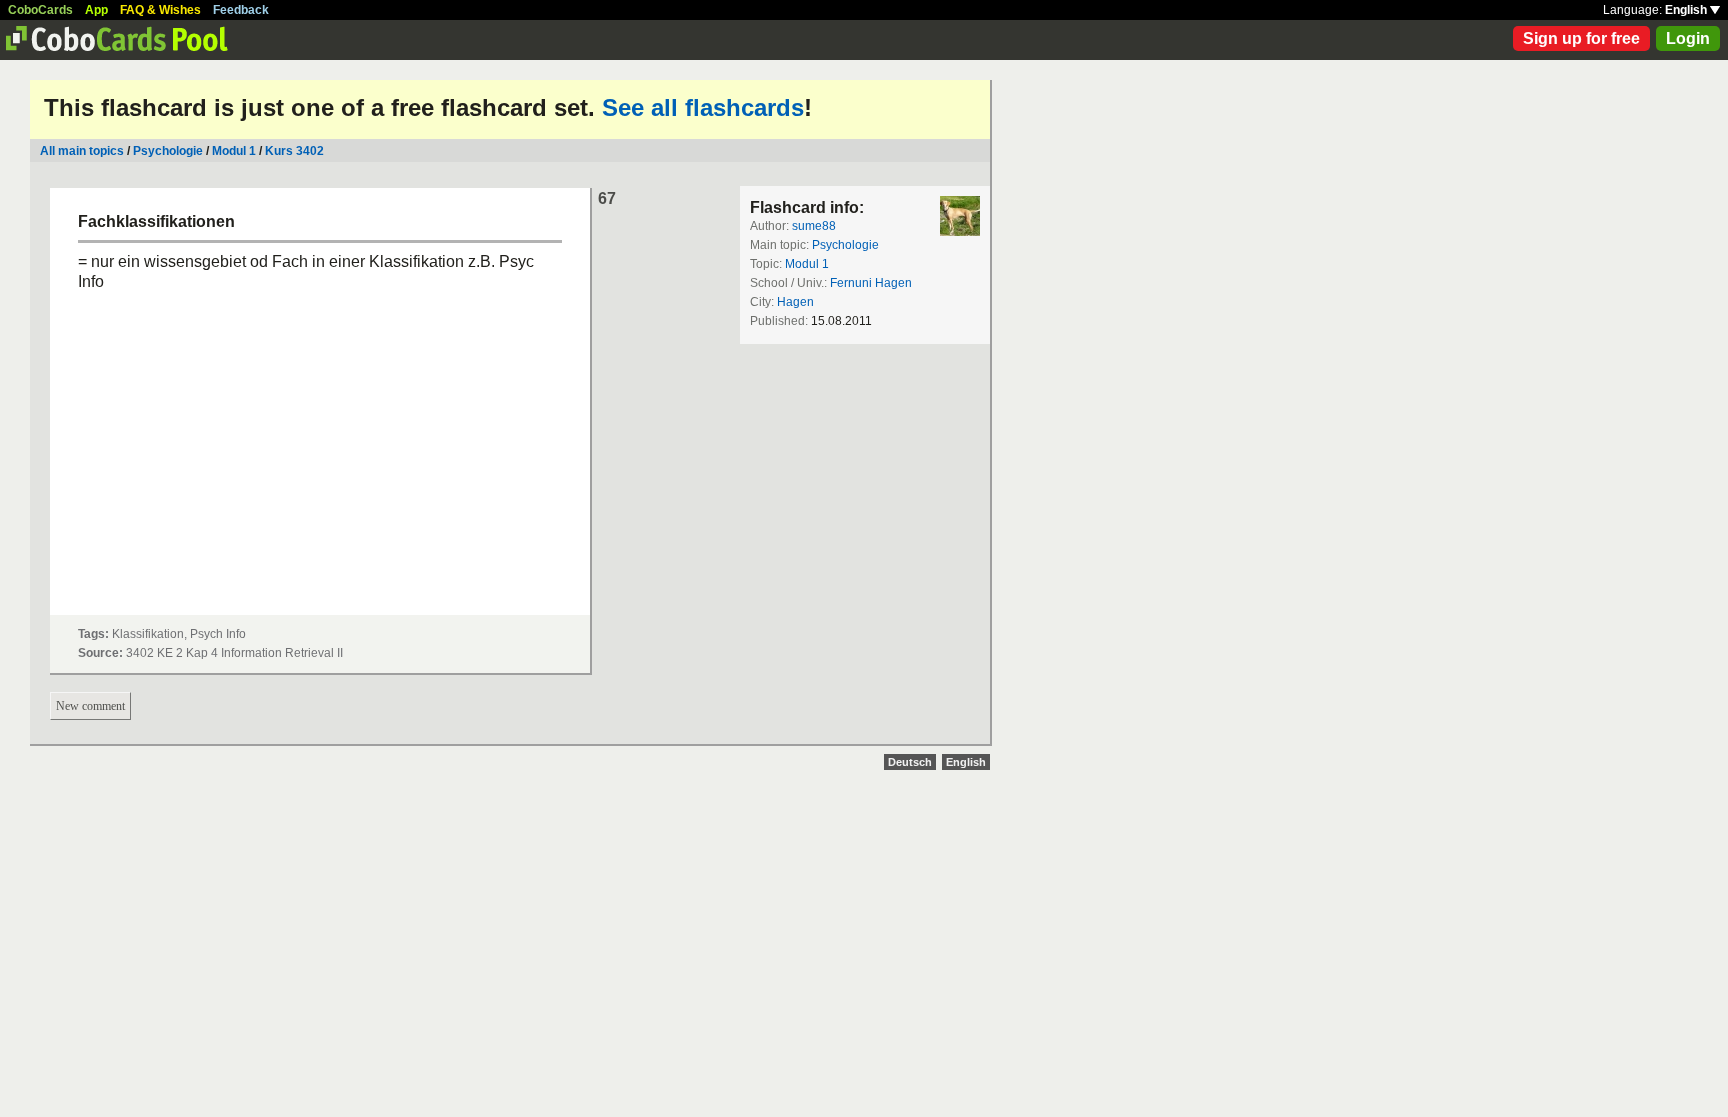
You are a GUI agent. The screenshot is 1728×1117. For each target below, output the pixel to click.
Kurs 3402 (294, 151)
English (1687, 10)
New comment (90, 706)
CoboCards (40, 10)
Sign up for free (1581, 38)
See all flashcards (703, 107)
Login (1688, 38)
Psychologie (168, 151)
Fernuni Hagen (871, 283)
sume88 (814, 226)
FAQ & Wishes (160, 10)
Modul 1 (234, 151)
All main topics (82, 151)
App (96, 10)
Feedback (241, 10)
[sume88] (960, 216)
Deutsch (910, 762)
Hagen (795, 302)
